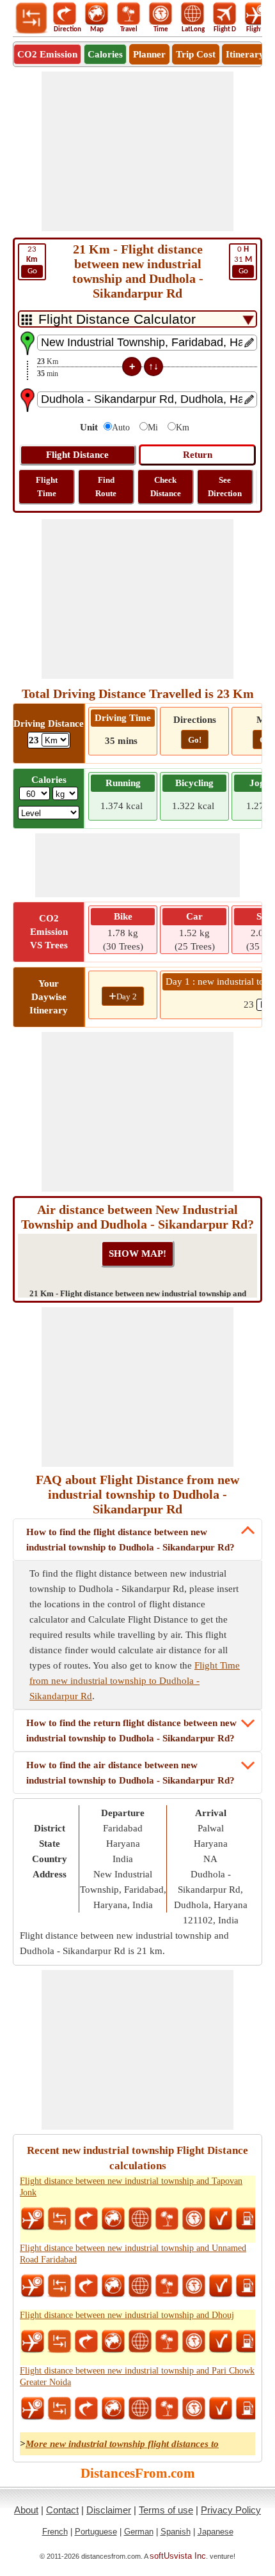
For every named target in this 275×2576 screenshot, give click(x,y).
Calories (105, 54)
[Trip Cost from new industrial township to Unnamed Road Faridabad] (247, 2286)
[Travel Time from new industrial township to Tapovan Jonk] (194, 2219)
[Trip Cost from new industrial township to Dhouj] (247, 2342)
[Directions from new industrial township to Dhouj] (86, 2342)
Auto (121, 428)
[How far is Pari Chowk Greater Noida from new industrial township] (221, 2409)
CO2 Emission (47, 54)
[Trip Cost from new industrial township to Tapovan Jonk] (247, 2219)
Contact (62, 2510)
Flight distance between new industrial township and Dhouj (127, 2315)
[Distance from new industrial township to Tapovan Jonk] (59, 2219)
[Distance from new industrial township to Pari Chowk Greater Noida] (59, 2409)
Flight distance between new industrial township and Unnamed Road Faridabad (133, 2254)
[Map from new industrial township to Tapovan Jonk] (113, 2219)
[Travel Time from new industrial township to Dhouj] (194, 2342)
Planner (149, 54)
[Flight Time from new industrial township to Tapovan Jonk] (33, 2219)
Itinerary (245, 54)
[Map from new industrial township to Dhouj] (113, 2342)
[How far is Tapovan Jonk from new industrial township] (221, 2219)
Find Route (106, 487)
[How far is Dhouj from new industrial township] (221, 2342)
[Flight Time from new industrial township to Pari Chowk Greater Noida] (33, 2409)
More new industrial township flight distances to (122, 2444)
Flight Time (47, 487)
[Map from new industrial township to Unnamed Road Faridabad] (113, 2286)
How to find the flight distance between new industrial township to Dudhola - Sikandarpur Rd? (130, 1540)
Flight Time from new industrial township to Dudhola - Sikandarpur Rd (135, 1681)
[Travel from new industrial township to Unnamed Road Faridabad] (167, 2286)
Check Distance (166, 487)
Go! (195, 740)
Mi (153, 428)
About (26, 2510)
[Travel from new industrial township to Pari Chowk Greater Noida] (167, 2409)
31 (243, 260)
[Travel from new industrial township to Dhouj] (167, 2342)
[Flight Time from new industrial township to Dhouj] (33, 2342)
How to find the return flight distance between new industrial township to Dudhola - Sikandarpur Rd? (131, 1731)
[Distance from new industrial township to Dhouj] (59, 2342)
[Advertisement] (137, 151)
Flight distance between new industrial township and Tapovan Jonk (131, 2187)
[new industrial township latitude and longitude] (140, 2219)
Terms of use (166, 2510)
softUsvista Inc (178, 2556)
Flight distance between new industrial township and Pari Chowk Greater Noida (137, 2376)
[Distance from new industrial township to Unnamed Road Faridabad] (59, 2286)
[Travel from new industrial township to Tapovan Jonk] (167, 2219)
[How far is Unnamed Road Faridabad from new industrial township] (221, 2286)
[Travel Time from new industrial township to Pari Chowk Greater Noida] (194, 2409)
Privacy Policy (231, 2510)
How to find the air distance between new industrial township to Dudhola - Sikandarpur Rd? (130, 1773)
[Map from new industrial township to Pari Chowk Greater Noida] (113, 2409)
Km (183, 428)
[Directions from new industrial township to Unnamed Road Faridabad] (86, 2286)
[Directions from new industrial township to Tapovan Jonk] (86, 2219)
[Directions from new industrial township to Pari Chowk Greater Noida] (86, 2409)
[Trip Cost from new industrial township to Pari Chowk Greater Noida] (247, 2409)
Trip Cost (196, 54)
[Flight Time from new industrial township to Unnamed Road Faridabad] (33, 2286)
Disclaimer (109, 2510)
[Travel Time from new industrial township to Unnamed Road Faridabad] (194, 2286)
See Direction (225, 487)
